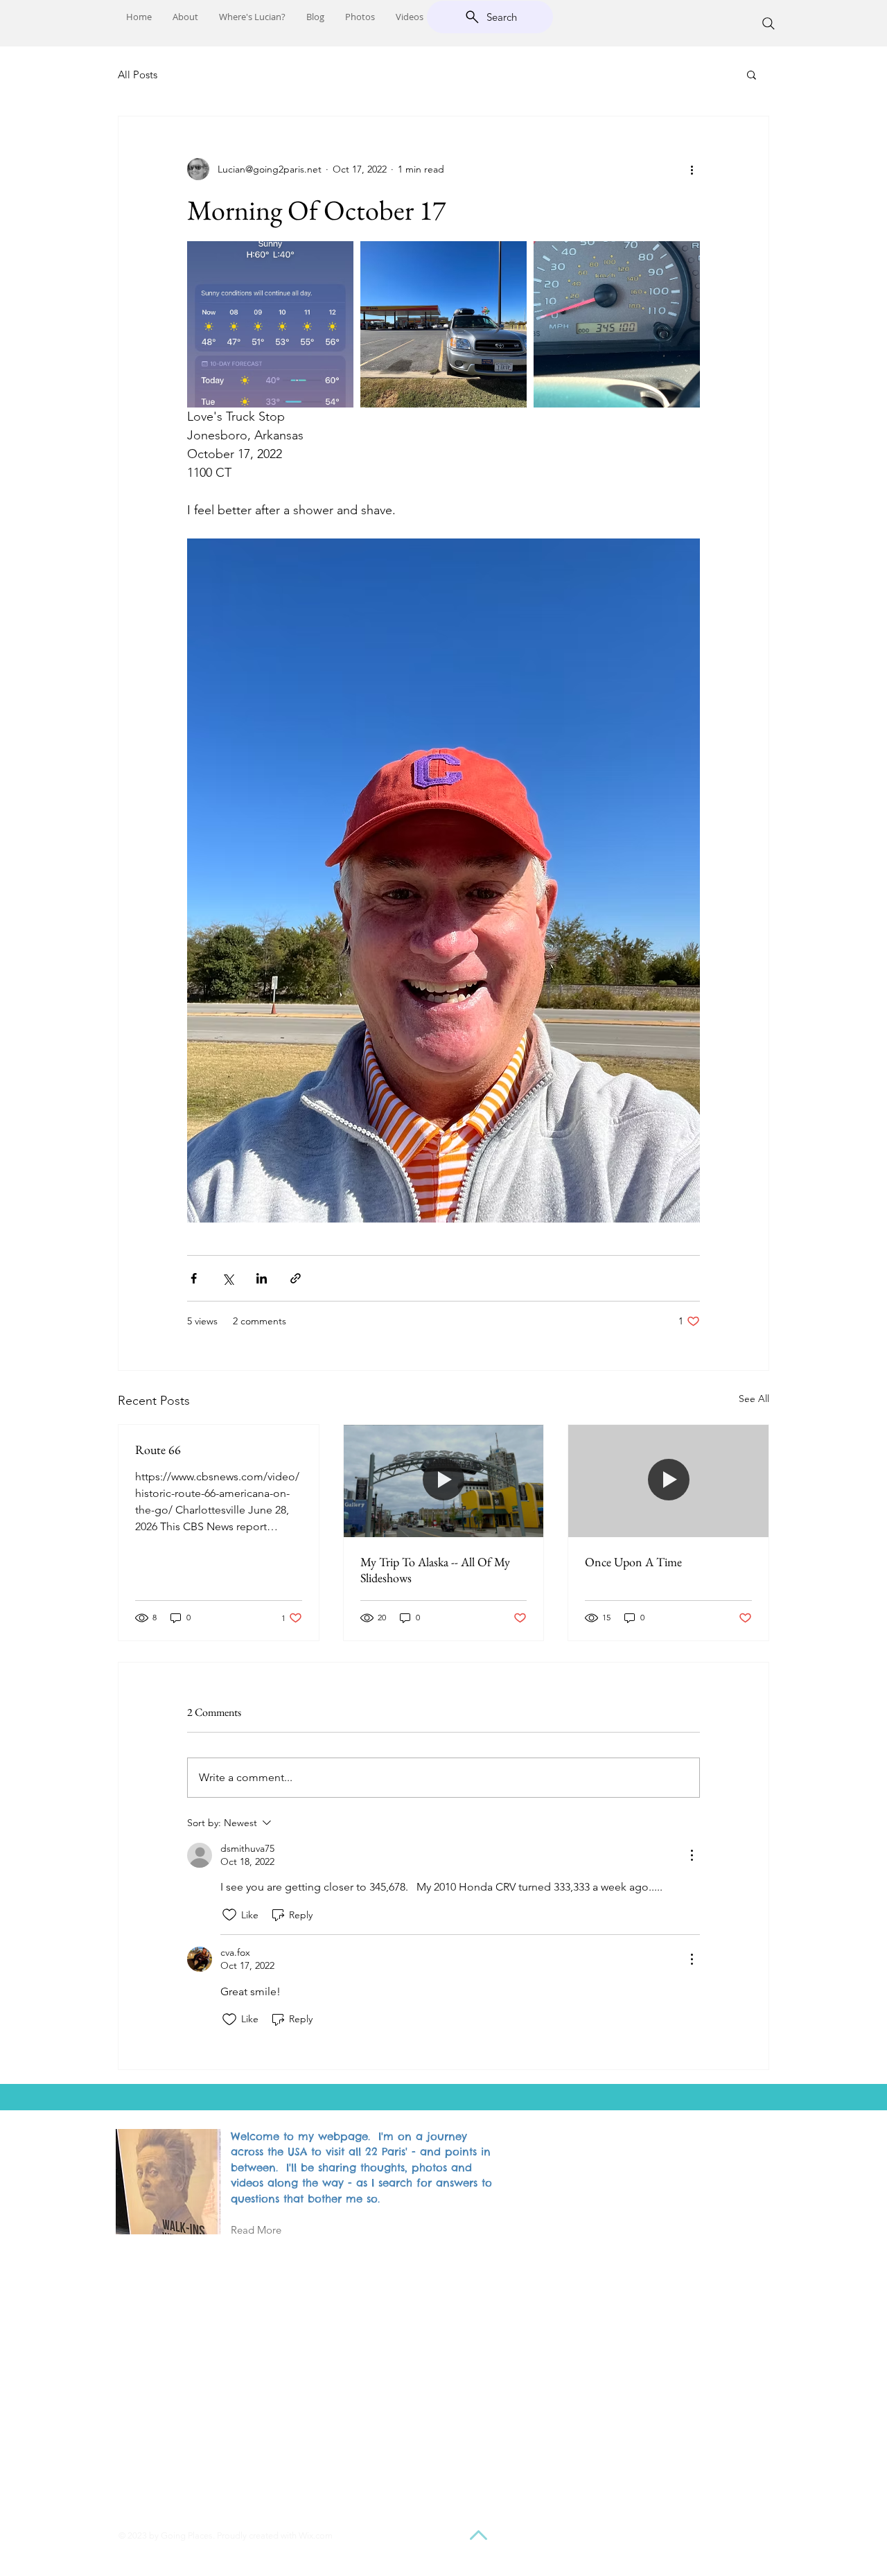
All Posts (138, 75)
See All (754, 1399)
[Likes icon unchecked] (229, 1915)
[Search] (769, 24)
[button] (752, 74)
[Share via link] (296, 1278)
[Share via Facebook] (194, 1278)
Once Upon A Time (633, 1562)
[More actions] (692, 169)
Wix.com (316, 2535)
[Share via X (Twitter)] (228, 1278)
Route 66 (158, 1449)
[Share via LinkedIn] (262, 1278)
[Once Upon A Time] (668, 1481)
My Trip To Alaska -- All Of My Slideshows (435, 1570)
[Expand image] (270, 324)
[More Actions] (692, 1855)
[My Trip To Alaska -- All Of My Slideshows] (444, 1481)
